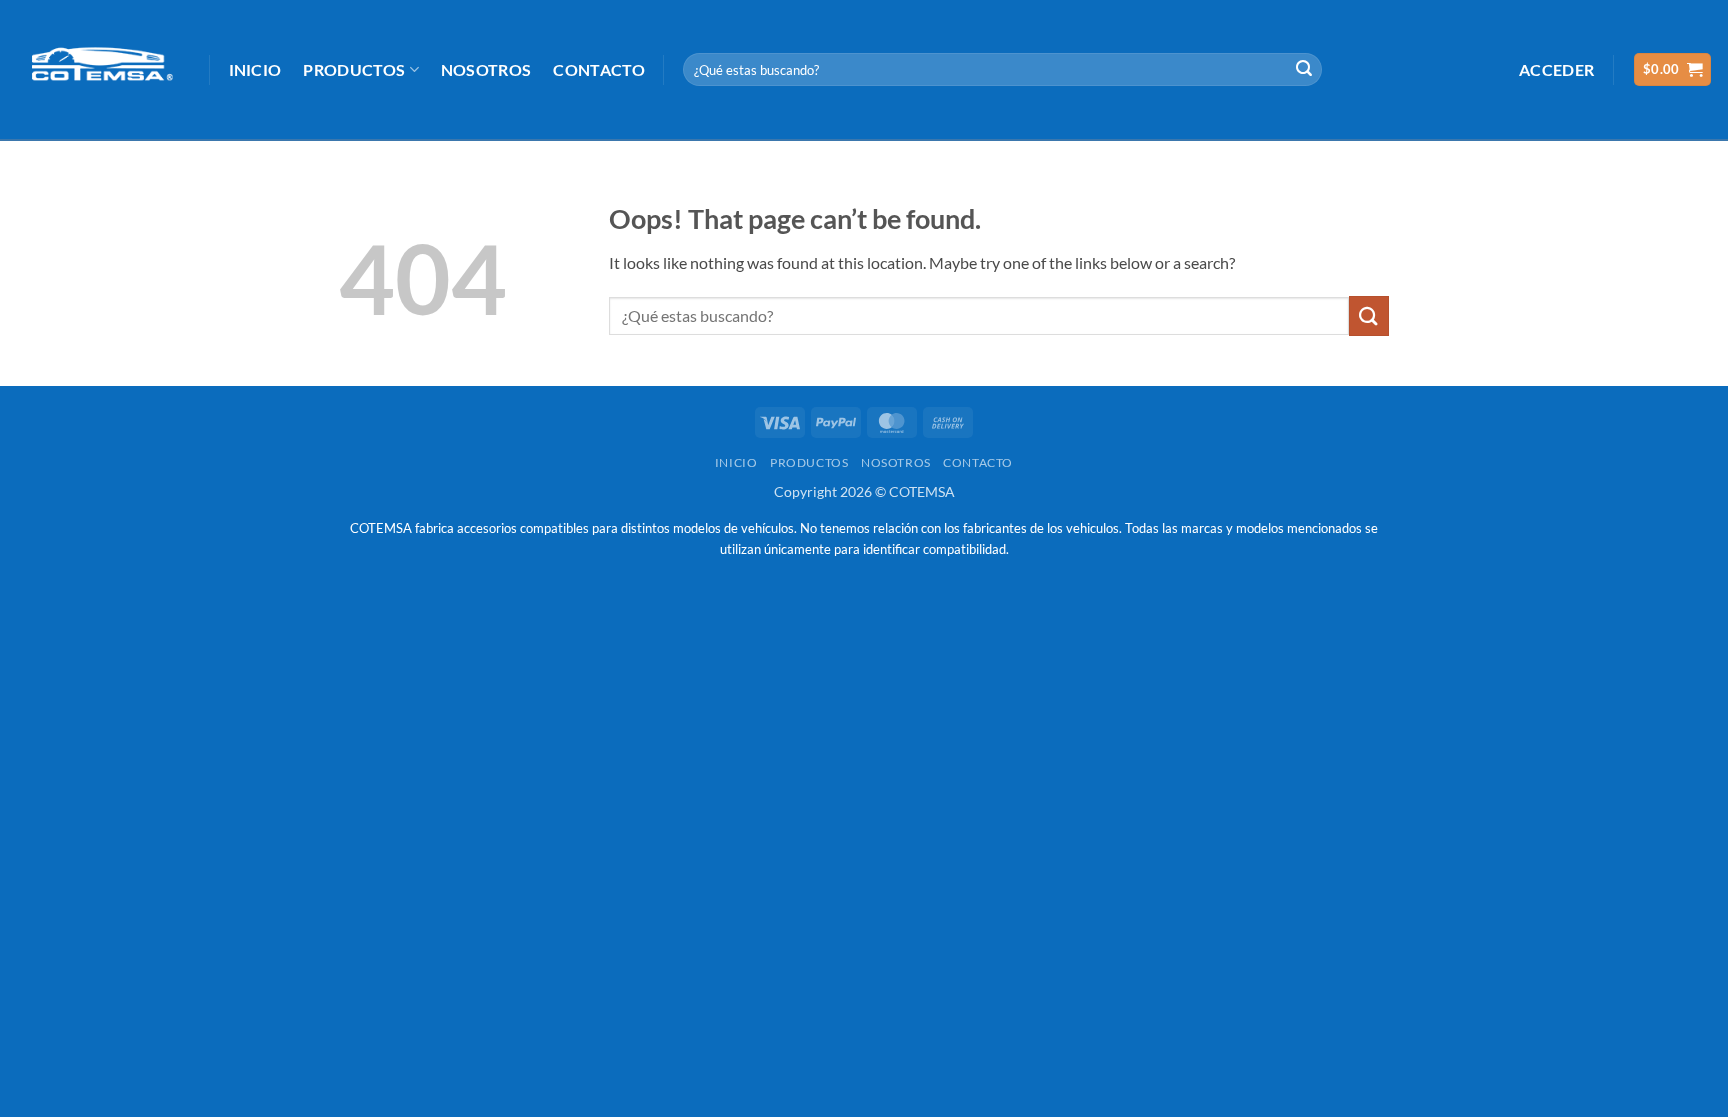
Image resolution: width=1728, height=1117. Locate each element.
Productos (354, 69)
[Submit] (1304, 70)
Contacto (599, 69)
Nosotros (486, 69)
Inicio (255, 69)
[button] (1556, 69)
